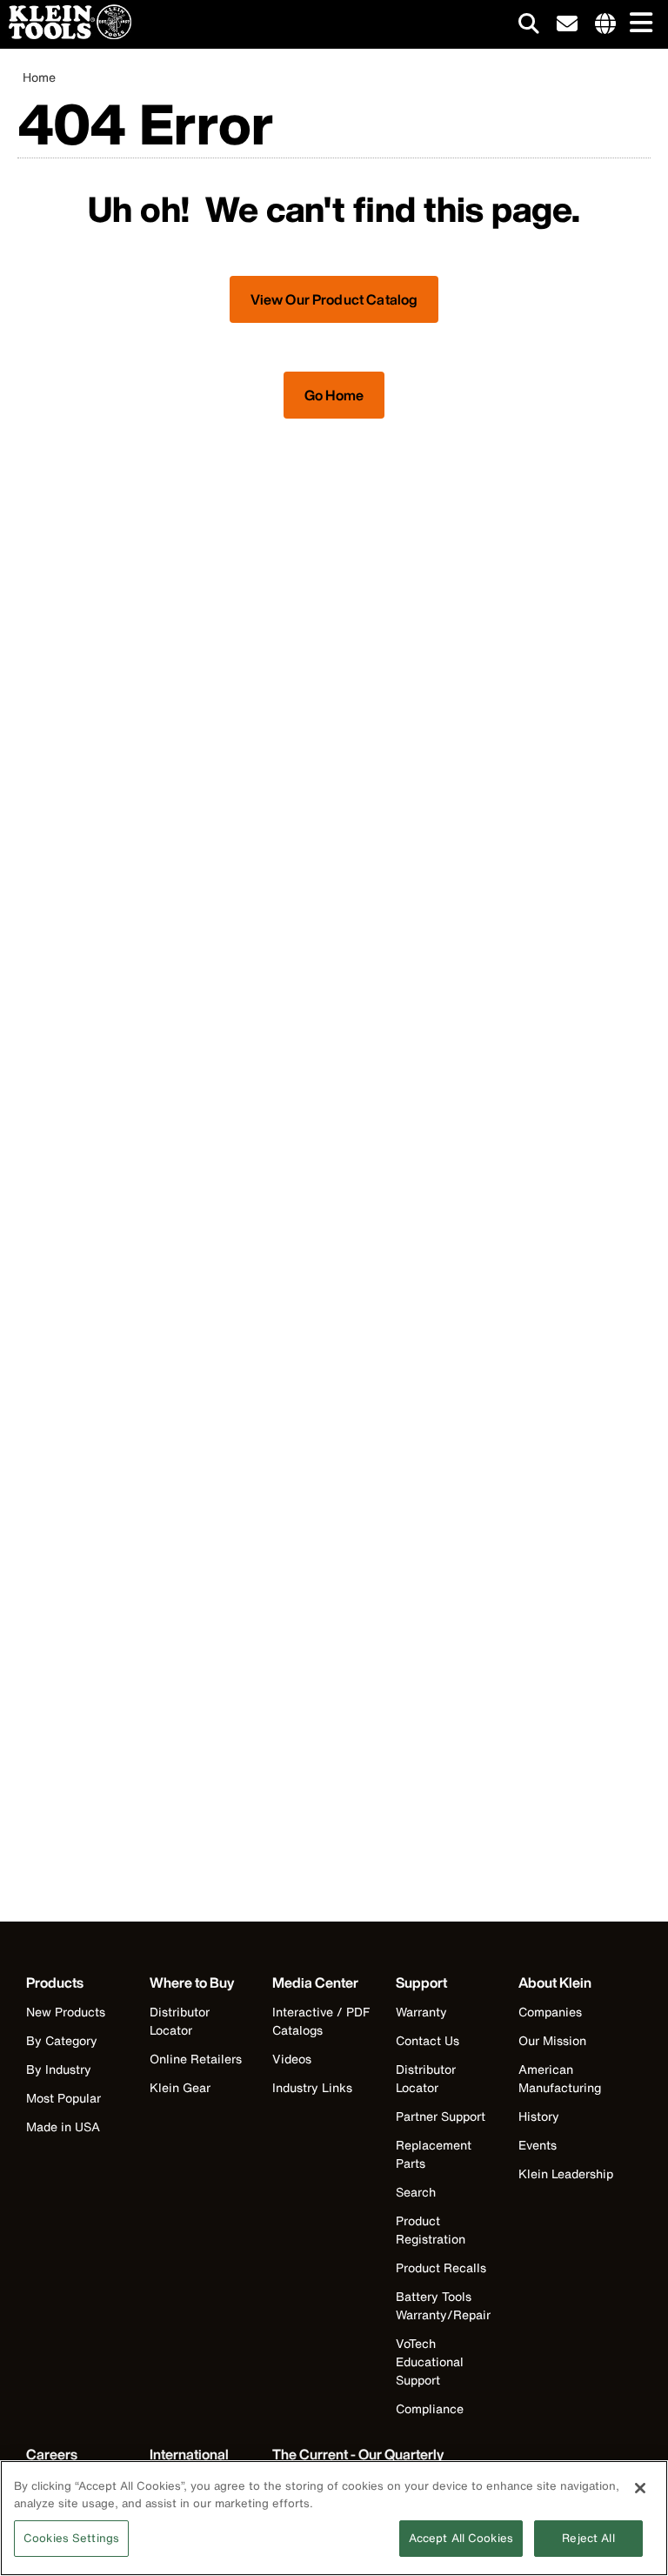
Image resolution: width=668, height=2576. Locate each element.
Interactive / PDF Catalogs (321, 2021)
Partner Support (441, 2116)
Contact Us (428, 2040)
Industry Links (312, 2087)
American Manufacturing (560, 2078)
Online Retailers (196, 2059)
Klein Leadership (566, 2173)
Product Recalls (441, 2267)
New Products (66, 2012)
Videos (292, 2059)
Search (416, 2192)
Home (39, 77)
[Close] (640, 2488)
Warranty (421, 2012)
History (539, 2116)
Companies (550, 2012)
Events (538, 2145)
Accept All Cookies (461, 2538)
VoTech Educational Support (430, 2361)
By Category (62, 2040)
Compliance (430, 2408)
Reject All (588, 2538)
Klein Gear (180, 2087)
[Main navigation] (638, 24)
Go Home (334, 395)
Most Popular (63, 2098)
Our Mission (552, 2040)
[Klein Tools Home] (66, 34)
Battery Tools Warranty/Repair (443, 2305)
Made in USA (63, 2127)
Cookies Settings (71, 2538)
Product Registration (431, 2230)
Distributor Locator (180, 2021)
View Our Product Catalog (334, 299)
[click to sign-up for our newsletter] (567, 24)
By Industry (59, 2069)
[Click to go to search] (529, 27)
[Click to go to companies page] (605, 24)
